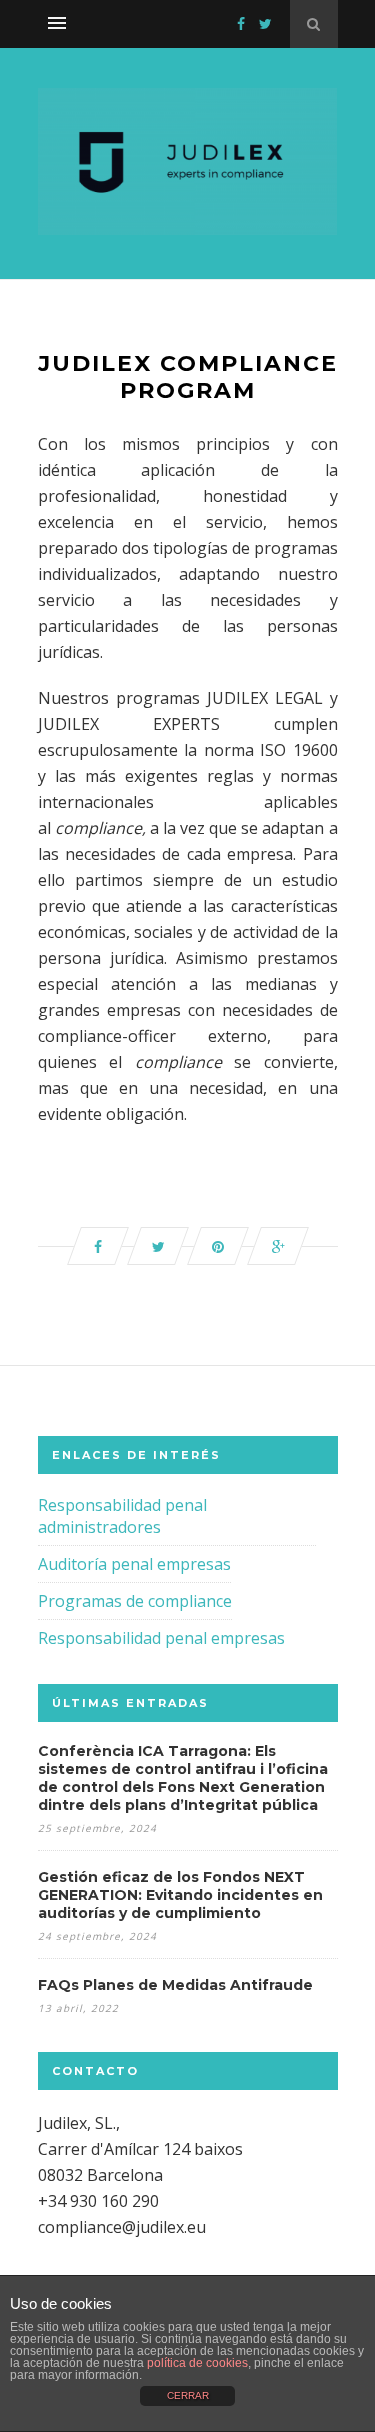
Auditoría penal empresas (134, 1564)
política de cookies (197, 2363)
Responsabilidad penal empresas (161, 1638)
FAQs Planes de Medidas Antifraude (175, 1985)
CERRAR (188, 2395)
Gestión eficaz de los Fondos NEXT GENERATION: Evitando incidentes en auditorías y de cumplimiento (180, 1895)
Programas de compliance (135, 1601)
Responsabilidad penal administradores (122, 1516)
